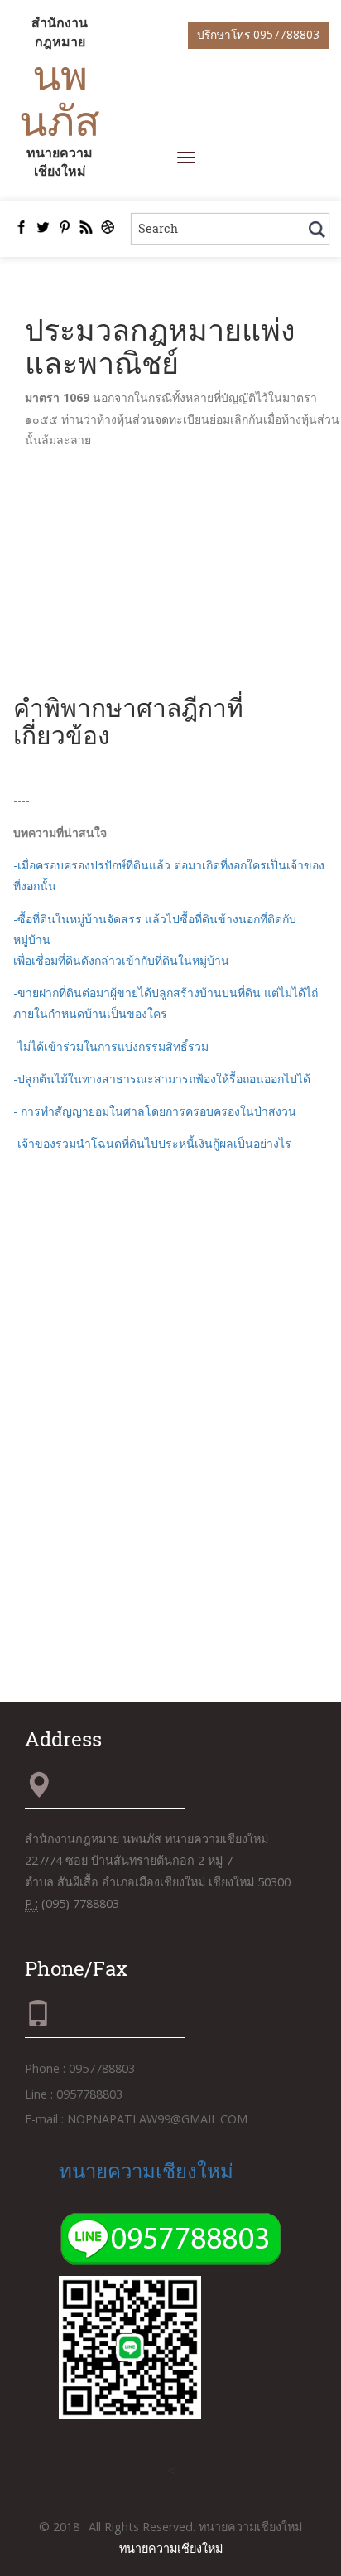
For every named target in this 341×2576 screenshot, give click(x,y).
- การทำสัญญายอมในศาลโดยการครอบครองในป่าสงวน (155, 1111)
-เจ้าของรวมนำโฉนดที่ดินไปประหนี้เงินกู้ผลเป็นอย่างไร (152, 1143)
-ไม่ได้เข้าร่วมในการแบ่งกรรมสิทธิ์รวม (111, 1046)
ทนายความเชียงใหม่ (146, 2171)
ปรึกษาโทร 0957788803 (258, 34)
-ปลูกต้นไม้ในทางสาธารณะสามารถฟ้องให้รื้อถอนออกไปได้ (162, 1079)
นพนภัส (60, 97)
